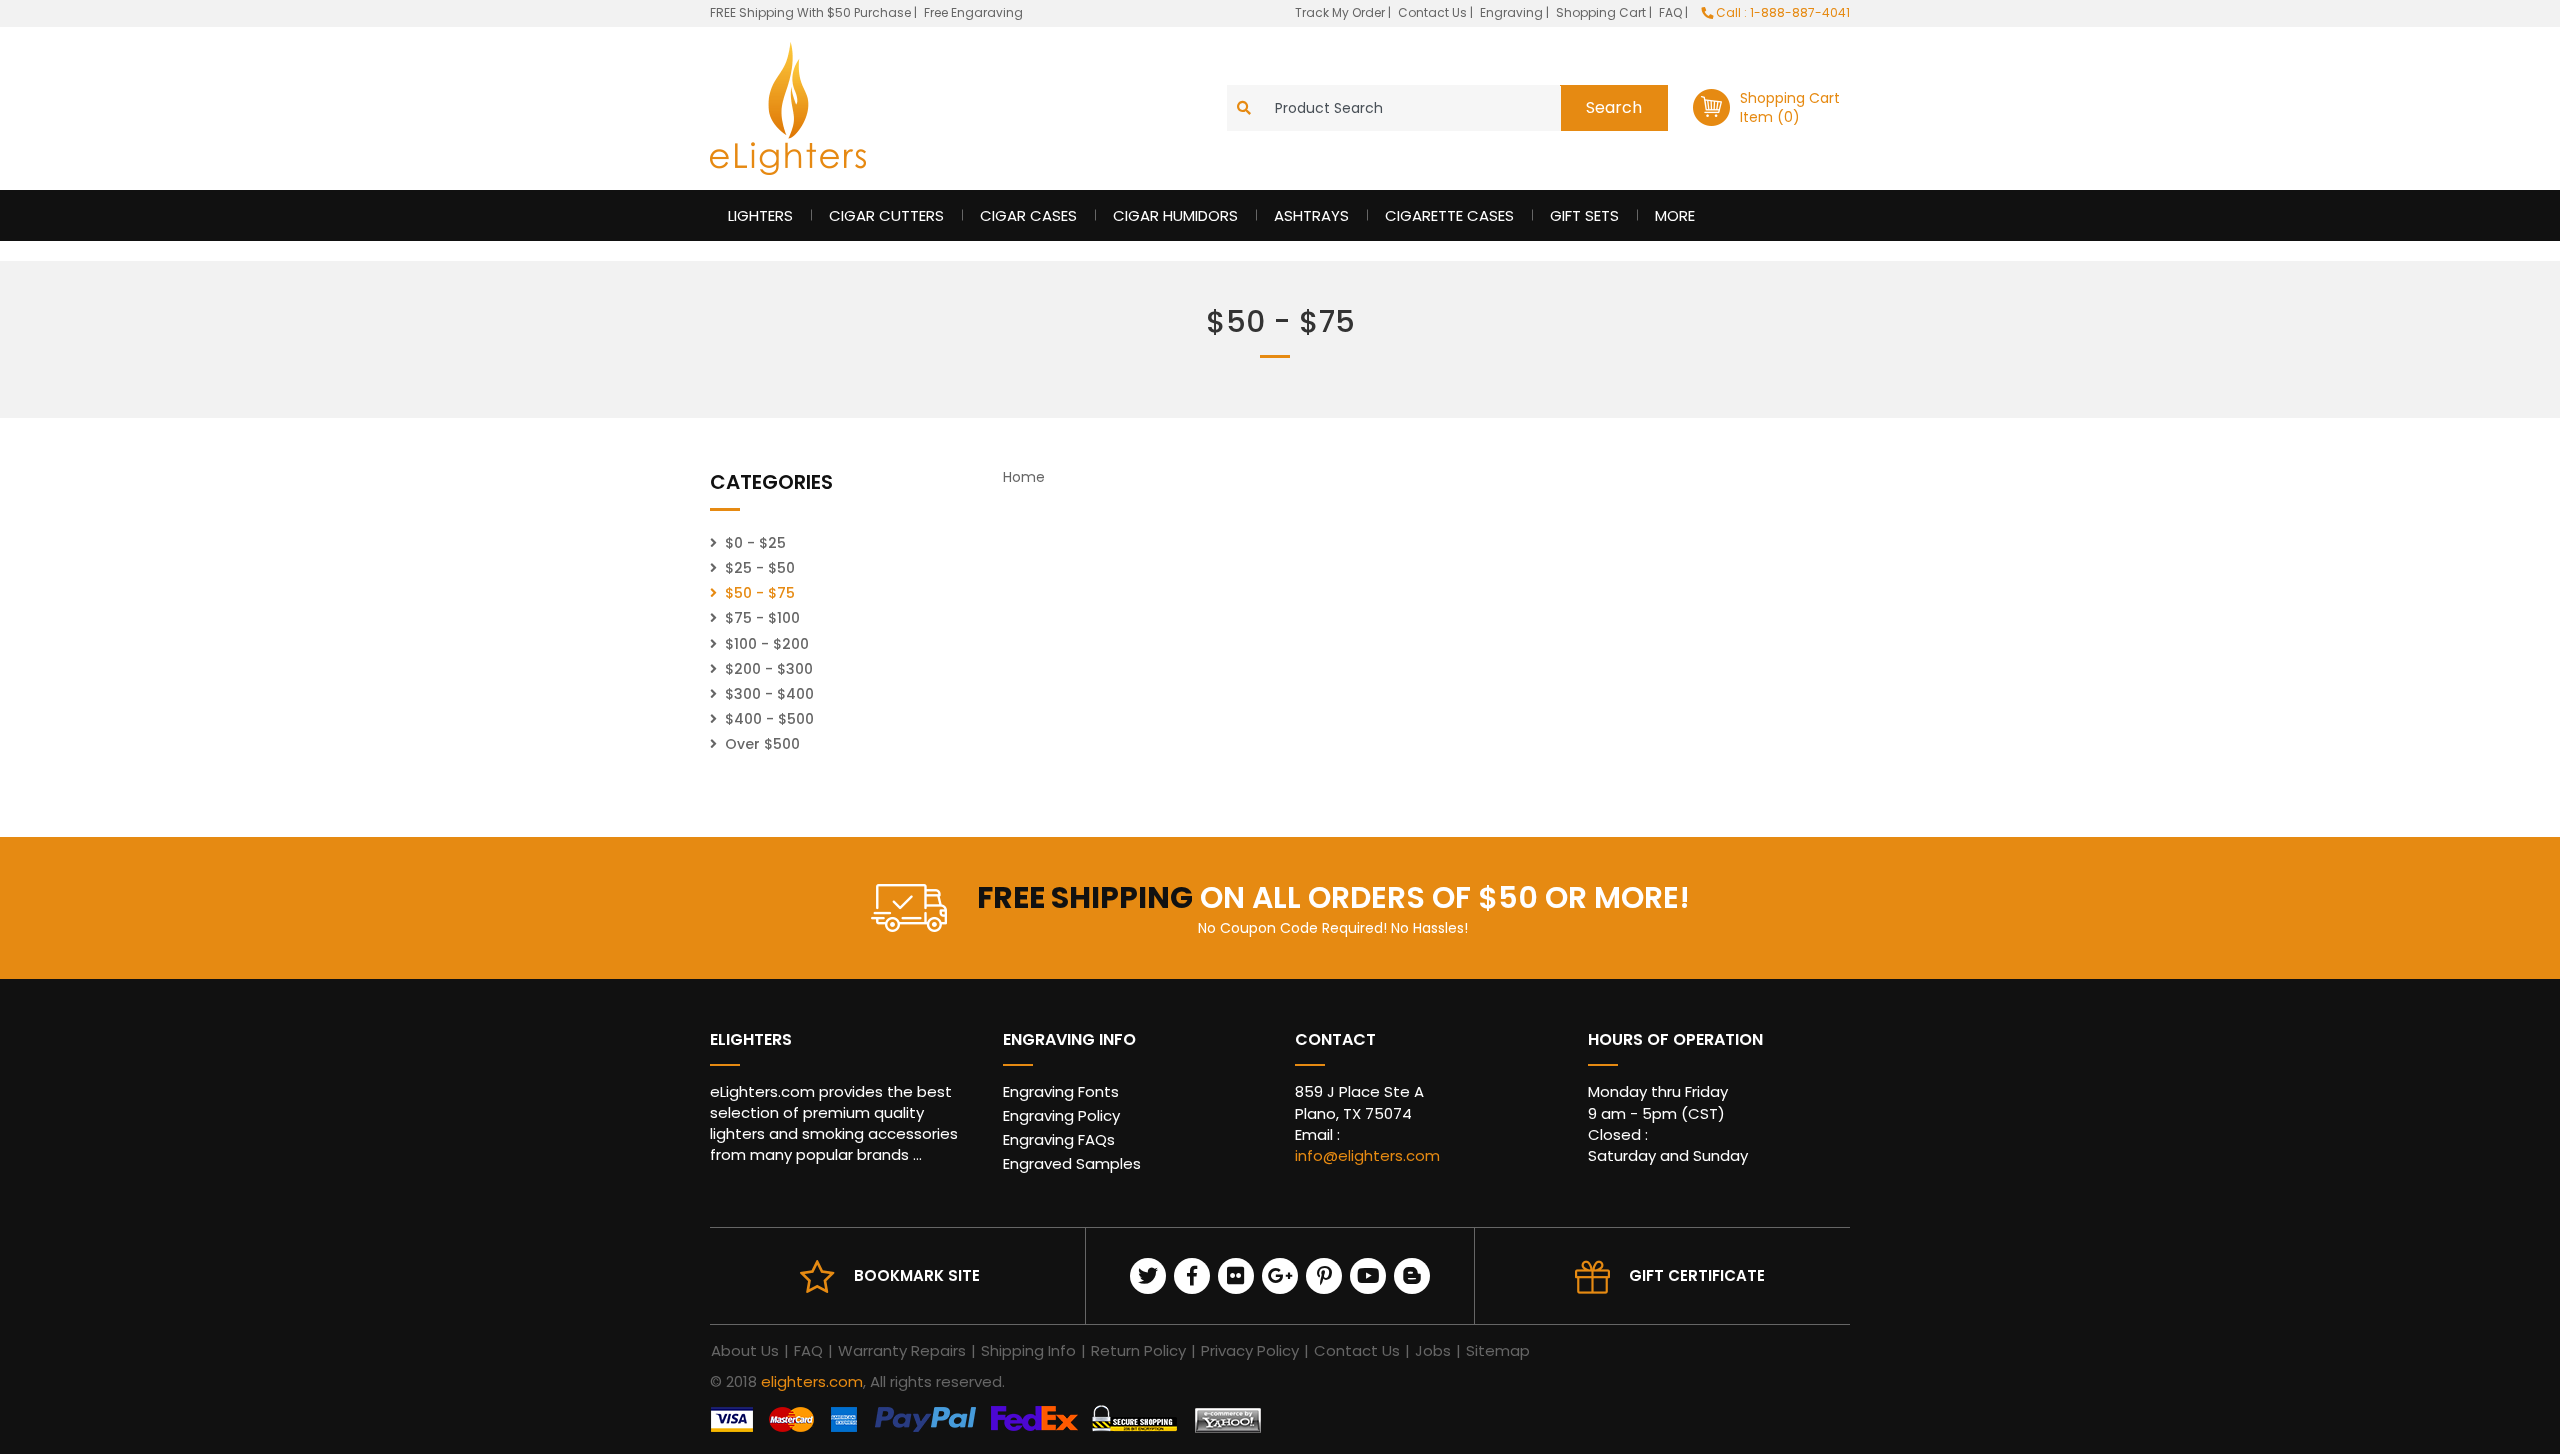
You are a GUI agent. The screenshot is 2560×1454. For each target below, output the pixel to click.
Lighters (760, 215)
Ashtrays (1311, 215)
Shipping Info (1028, 1350)
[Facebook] (1192, 1276)
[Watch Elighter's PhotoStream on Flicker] (1236, 1276)
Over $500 (762, 744)
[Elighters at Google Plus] (1280, 1276)
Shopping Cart (1602, 12)
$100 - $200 (767, 644)
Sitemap (1498, 1350)
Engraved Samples (1072, 1163)
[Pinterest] (1324, 1276)
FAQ (1672, 12)
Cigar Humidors (1175, 215)
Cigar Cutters (886, 215)
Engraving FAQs (1059, 1139)
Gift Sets (1584, 215)
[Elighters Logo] (788, 108)
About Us (745, 1350)
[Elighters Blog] (1412, 1276)
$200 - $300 (769, 669)
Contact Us (1434, 12)
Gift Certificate (1697, 1275)
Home (1024, 477)
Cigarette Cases (1449, 215)
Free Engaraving (973, 12)
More (1675, 215)
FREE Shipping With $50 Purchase (810, 12)
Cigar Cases (1028, 215)
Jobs (1433, 1350)
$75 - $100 (762, 618)
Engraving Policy (1061, 1115)
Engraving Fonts (1061, 1091)
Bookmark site (917, 1275)
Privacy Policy (1250, 1350)
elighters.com (812, 1381)
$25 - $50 (760, 568)
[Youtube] (1368, 1276)
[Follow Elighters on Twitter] (1148, 1276)
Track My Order (1341, 12)
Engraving (1513, 12)
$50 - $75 (760, 593)
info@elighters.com (1367, 1155)
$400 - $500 (769, 719)
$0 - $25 (755, 543)
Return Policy (1138, 1350)
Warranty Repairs (902, 1350)
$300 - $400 (769, 694)
